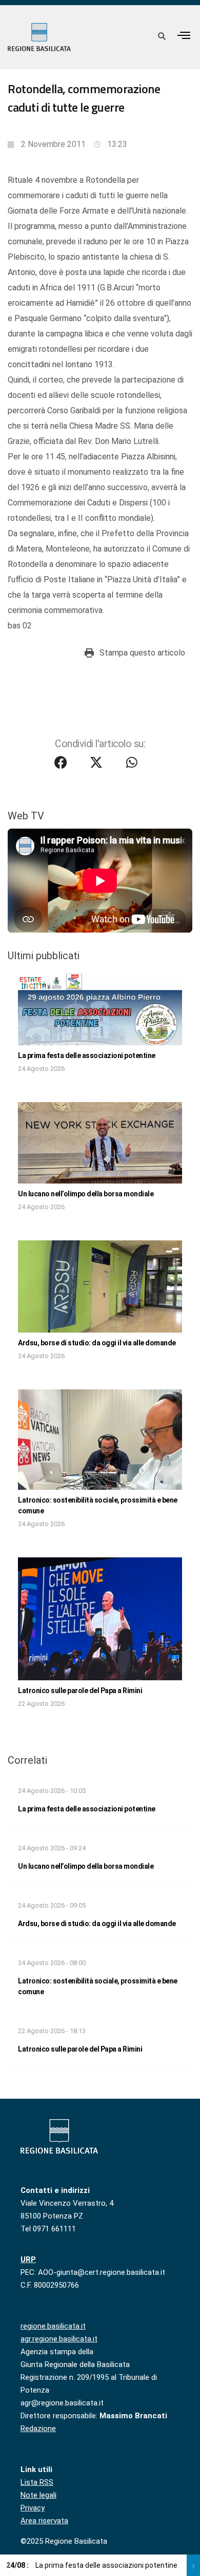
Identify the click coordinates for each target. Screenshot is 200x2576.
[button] (184, 35)
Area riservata (44, 2521)
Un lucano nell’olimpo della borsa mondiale (86, 1194)
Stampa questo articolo (142, 653)
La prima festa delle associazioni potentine (87, 1055)
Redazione (38, 2429)
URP (28, 2260)
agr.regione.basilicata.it (59, 2339)
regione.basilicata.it (53, 2326)
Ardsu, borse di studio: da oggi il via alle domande (97, 1343)
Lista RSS (37, 2482)
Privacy (33, 2508)
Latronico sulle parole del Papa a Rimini (80, 1691)
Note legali (38, 2495)
